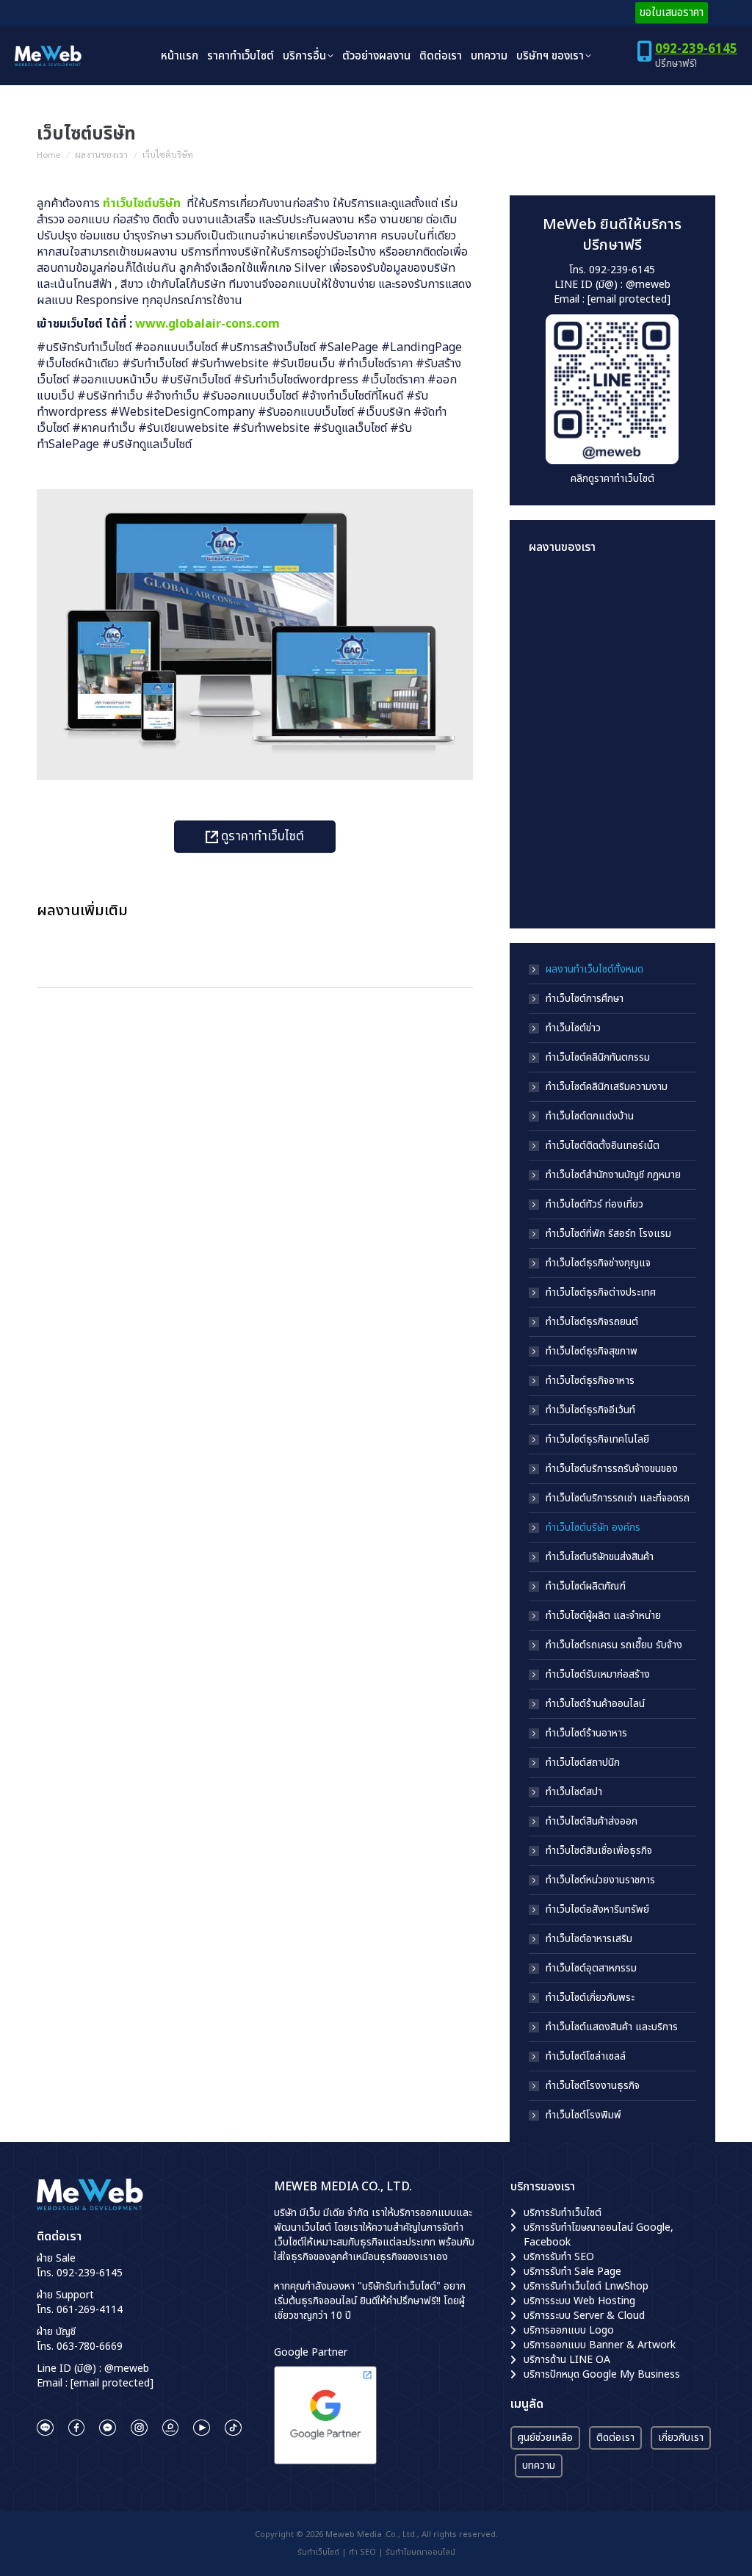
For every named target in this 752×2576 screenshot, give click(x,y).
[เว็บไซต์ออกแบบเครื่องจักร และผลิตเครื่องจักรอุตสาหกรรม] (557, 768)
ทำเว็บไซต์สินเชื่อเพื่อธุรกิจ (599, 1851)
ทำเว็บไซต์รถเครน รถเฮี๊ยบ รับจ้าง (614, 1645)
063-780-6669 (90, 2346)
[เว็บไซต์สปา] (614, 768)
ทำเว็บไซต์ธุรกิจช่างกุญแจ (598, 1263)
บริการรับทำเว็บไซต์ (563, 2213)
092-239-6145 (696, 49)
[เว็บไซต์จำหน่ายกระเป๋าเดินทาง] (557, 881)
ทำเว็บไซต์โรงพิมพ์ (583, 2115)
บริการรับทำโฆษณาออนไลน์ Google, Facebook (599, 2235)
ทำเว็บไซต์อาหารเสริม (589, 1939)
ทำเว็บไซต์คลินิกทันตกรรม (598, 1058)
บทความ (539, 2465)
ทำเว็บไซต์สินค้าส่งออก (592, 1822)
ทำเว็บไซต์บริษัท (143, 203)
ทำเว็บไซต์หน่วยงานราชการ (600, 1880)
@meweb (648, 285)
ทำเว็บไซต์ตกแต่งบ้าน (590, 1116)
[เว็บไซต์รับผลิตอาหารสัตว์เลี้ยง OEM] (557, 711)
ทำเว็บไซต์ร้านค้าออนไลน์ (595, 1704)
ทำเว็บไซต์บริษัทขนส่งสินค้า (600, 1557)
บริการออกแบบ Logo (569, 2330)
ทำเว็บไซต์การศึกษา (585, 999)
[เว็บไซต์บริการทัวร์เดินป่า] (614, 881)
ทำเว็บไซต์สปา (574, 1792)
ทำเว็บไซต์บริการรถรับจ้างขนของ (612, 1469)
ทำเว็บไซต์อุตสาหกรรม (591, 1969)
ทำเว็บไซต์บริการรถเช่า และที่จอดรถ (618, 1498)
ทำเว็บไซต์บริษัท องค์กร (593, 1528)
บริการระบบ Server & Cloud (584, 2316)
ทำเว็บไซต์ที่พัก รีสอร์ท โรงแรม (608, 1234)
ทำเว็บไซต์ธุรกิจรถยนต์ (592, 1322)
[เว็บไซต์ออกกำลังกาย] (614, 711)
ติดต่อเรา (615, 2438)
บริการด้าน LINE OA (567, 2360)
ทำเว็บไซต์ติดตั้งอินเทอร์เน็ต (603, 1146)
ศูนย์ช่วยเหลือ (545, 2438)
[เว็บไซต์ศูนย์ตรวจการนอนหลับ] (557, 825)
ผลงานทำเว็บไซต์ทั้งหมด (594, 970)
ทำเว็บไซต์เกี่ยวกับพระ (590, 1998)
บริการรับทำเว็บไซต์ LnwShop (586, 2286)
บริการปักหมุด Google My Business (602, 2374)
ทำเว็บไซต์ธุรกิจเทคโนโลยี (597, 1440)
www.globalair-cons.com (207, 324)
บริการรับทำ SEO (559, 2257)
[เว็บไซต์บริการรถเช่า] (557, 598)
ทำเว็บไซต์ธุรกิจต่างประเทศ (601, 1293)
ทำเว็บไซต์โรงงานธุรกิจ (593, 2086)
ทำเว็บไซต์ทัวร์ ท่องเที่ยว (594, 1205)
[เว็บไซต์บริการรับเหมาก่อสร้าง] (557, 655)
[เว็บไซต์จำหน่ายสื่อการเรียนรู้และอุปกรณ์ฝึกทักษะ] (614, 598)
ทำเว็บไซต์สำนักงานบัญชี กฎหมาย (613, 1175)
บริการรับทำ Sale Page (572, 2272)
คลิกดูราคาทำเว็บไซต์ (612, 479)
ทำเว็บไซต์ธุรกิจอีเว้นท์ (590, 1410)
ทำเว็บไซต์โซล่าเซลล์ (586, 2057)
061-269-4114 (90, 2310)
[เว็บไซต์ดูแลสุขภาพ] (614, 655)
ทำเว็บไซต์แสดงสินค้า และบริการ (612, 2027)
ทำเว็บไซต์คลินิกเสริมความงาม (607, 1087)
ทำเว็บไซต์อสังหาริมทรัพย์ (597, 1910)
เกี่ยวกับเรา (681, 2438)
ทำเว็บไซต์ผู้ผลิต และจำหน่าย (603, 1616)
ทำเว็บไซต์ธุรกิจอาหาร (590, 1381)
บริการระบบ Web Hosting (579, 2301)
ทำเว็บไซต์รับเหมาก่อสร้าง (598, 1675)
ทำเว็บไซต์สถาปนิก (583, 1763)
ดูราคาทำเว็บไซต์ (261, 837)
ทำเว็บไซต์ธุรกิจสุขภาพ (592, 1352)
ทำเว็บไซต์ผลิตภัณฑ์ (586, 1587)
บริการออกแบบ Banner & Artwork (600, 2345)
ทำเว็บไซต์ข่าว (573, 1028)
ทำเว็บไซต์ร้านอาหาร (586, 1733)
